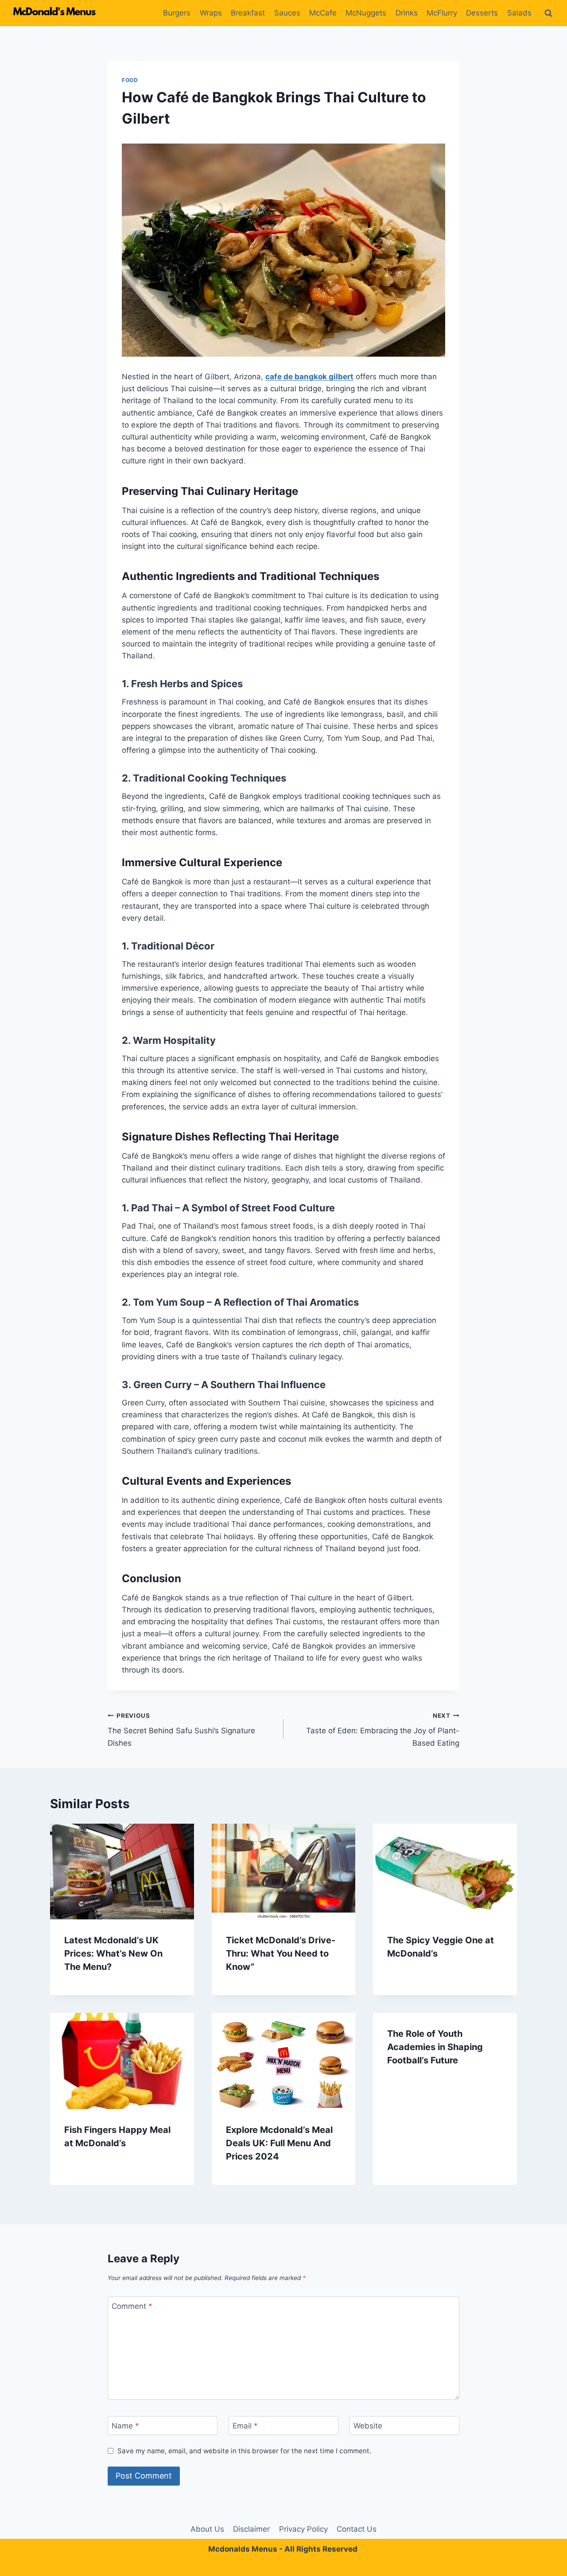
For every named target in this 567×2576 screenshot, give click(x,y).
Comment (132, 2306)
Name (125, 2426)
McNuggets (366, 13)
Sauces (287, 13)
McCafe (323, 13)
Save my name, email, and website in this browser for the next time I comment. (244, 2451)
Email (245, 2426)
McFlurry (442, 13)
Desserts (482, 13)
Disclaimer (251, 2529)
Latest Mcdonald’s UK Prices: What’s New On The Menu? (113, 1953)
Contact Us (357, 2529)
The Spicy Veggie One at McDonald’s (441, 1947)
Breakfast (248, 13)
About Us (207, 2529)
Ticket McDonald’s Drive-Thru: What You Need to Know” (281, 1953)
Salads (519, 13)
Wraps (211, 13)
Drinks (407, 13)
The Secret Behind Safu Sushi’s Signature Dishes (181, 1730)
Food (130, 80)
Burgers (177, 13)
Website (368, 2426)
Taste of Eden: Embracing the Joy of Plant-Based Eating (383, 1730)
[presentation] (122, 1872)
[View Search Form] (548, 13)
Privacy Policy (303, 2529)
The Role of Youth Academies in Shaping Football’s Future (435, 2047)
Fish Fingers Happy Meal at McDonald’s (117, 2136)
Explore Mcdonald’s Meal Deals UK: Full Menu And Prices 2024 (279, 2143)
